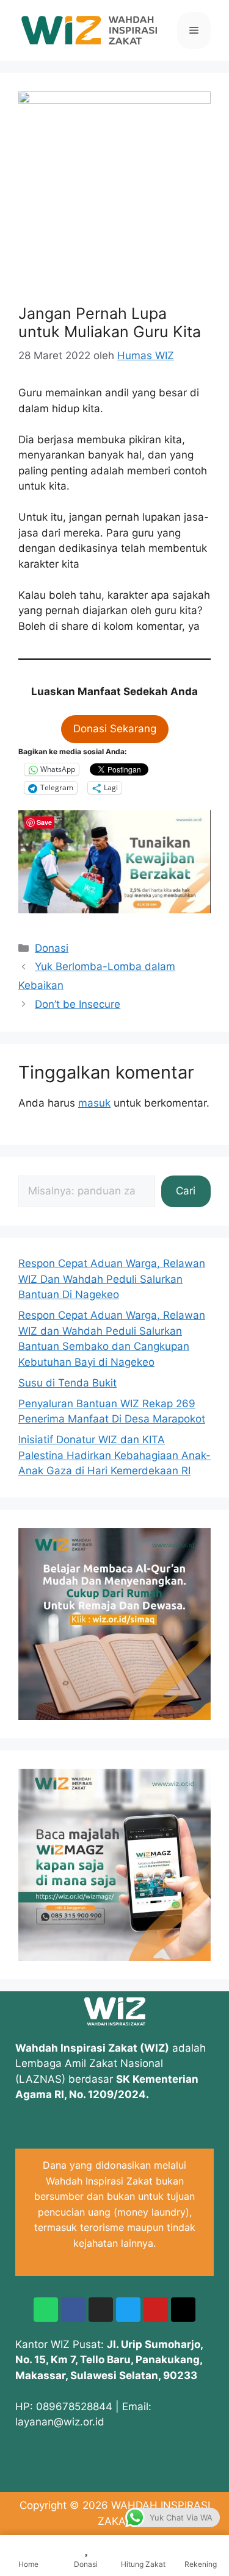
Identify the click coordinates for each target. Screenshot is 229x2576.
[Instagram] (101, 2310)
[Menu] (194, 30)
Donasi (52, 948)
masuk (94, 1103)
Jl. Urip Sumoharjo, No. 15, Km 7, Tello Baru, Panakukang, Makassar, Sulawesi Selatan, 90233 (109, 2360)
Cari (186, 1191)
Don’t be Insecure (78, 1004)
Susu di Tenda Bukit (67, 1383)
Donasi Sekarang (115, 729)
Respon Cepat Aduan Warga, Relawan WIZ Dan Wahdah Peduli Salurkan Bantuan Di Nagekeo (112, 1279)
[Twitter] (128, 2310)
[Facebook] (73, 2310)
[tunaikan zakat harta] (114, 910)
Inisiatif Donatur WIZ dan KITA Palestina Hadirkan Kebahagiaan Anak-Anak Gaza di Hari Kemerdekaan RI (114, 1455)
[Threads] (183, 2310)
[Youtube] (156, 2310)
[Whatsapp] (46, 2310)
